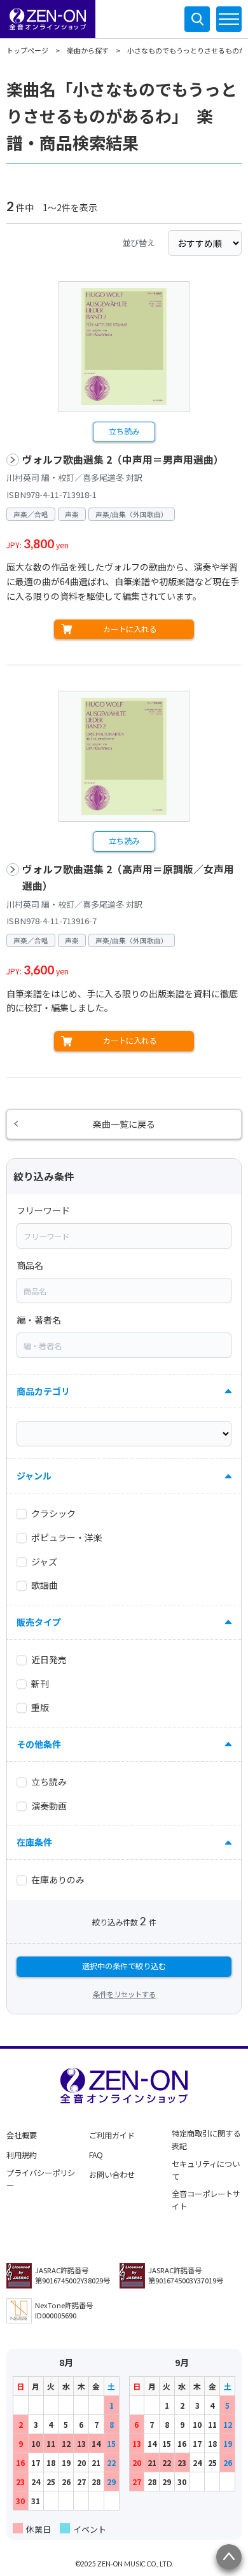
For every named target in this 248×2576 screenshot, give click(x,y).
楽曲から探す (88, 50)
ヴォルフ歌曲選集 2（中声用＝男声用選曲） (123, 460)
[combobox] (124, 1236)
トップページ (27, 50)
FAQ (96, 2155)
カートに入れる (130, 629)
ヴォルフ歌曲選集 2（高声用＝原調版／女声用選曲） (128, 877)
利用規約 (22, 2155)
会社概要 (22, 2135)
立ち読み (124, 431)
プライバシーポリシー (41, 2179)
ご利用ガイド (112, 2135)
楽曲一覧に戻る (124, 1124)
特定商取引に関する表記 (206, 2140)
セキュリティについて (206, 2170)
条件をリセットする (124, 1994)
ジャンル (34, 1476)
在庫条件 (34, 1842)
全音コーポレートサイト (206, 2200)
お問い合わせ (112, 2175)
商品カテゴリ (43, 1391)
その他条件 (39, 1744)
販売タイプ (39, 1622)
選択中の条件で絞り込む (124, 1966)
